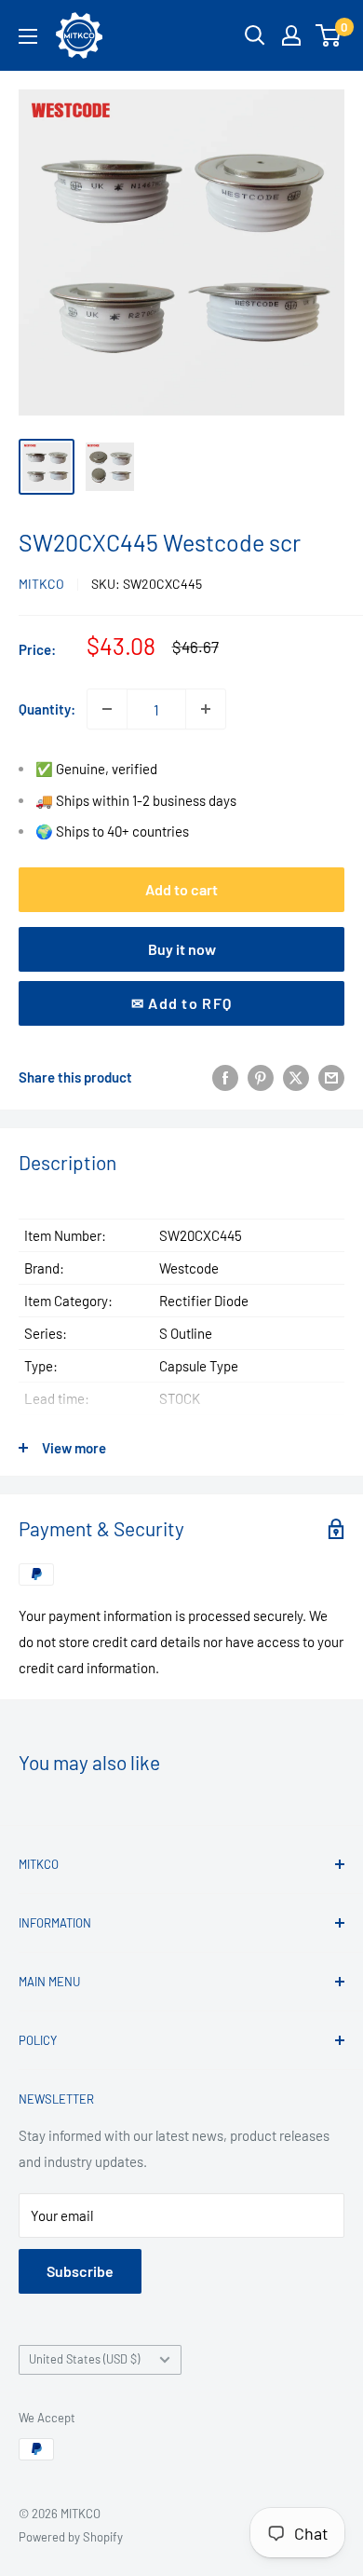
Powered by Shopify (71, 2537)
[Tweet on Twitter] (296, 1077)
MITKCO (41, 584)
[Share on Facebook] (225, 1077)
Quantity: (47, 709)
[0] (329, 35)
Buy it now (182, 949)
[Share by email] (331, 1077)
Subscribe (80, 2271)
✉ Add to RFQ (181, 1003)
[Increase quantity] (206, 709)
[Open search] (255, 35)
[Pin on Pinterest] (261, 1077)
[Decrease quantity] (107, 709)
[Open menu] (28, 36)
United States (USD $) (84, 2359)
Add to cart (181, 889)
